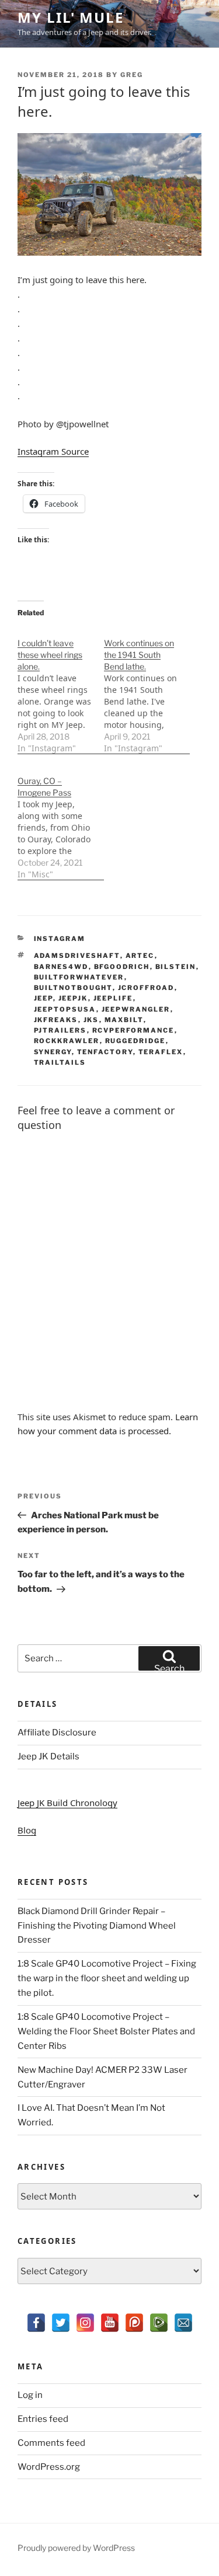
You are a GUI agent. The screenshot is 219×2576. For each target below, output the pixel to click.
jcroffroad (146, 988)
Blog (27, 1830)
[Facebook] (36, 2323)
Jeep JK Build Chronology (67, 1803)
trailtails (60, 1062)
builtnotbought (73, 988)
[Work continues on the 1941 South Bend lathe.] (147, 690)
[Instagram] (85, 2323)
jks (91, 1020)
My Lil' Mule (71, 17)
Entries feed (43, 2419)
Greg (132, 75)
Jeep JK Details (48, 1756)
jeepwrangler (136, 1009)
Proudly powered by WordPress (76, 2548)
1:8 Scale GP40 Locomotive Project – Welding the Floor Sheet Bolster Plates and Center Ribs (106, 2031)
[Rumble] (159, 2323)
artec (140, 956)
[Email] (183, 2323)
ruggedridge (135, 1041)
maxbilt (124, 1020)
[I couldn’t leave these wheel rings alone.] (61, 690)
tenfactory (105, 1052)
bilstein (176, 967)
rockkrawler (67, 1041)
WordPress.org (49, 2467)
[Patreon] (134, 2323)
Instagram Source (53, 451)
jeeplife (113, 998)
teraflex (161, 1052)
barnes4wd (61, 967)
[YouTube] (110, 2323)
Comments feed (51, 2443)
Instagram (60, 939)
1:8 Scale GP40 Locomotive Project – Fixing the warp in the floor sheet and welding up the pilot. (107, 1978)
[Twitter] (61, 2323)
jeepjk (73, 998)
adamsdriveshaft (77, 956)
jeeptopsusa (65, 1009)
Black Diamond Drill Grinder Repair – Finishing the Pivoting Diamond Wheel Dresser (97, 1926)
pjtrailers (60, 1030)
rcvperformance (133, 1030)
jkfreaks (56, 1020)
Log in (30, 2395)
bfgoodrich (122, 967)
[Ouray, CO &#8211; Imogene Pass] (61, 822)
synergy (53, 1052)
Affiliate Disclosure (57, 1733)
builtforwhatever (79, 977)
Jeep (44, 998)
